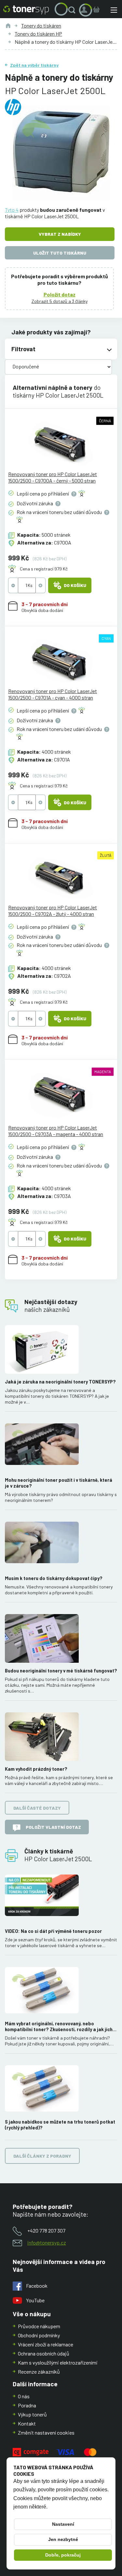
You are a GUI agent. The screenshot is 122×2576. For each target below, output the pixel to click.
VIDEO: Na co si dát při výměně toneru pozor (53, 1931)
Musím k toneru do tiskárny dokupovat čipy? (54, 1578)
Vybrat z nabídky (60, 234)
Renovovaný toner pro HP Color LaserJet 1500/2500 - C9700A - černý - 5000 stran (53, 477)
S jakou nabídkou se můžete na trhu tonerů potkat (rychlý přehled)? (60, 2125)
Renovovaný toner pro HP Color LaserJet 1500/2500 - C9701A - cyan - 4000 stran (53, 694)
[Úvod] (8, 26)
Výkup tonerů (32, 2414)
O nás (24, 2396)
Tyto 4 (12, 210)
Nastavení (63, 2524)
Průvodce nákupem (39, 2326)
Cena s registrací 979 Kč (44, 569)
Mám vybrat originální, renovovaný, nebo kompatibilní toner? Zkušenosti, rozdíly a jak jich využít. (59, 2027)
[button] (73, 10)
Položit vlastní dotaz (53, 1827)
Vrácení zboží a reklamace (46, 2344)
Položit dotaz (60, 294)
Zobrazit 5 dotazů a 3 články (60, 301)
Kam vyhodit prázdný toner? (36, 1769)
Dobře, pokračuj (63, 2555)
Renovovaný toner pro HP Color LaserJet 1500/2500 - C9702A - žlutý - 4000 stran (53, 911)
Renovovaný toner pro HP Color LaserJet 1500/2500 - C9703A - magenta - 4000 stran (56, 1131)
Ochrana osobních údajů (44, 2353)
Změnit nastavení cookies (46, 2432)
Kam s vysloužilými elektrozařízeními (58, 2362)
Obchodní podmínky (39, 2335)
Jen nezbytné (63, 2539)
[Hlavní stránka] (26, 10)
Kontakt (27, 2423)
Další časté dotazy (37, 1808)
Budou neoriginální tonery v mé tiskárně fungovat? (61, 1671)
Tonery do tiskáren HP (38, 34)
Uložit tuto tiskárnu (60, 253)
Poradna (27, 2405)
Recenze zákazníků (39, 2372)
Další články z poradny (42, 2156)
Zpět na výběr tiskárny (34, 65)
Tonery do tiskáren (41, 25)
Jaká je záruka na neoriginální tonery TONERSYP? (60, 1382)
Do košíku (75, 585)
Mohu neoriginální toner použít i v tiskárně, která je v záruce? (59, 1483)
